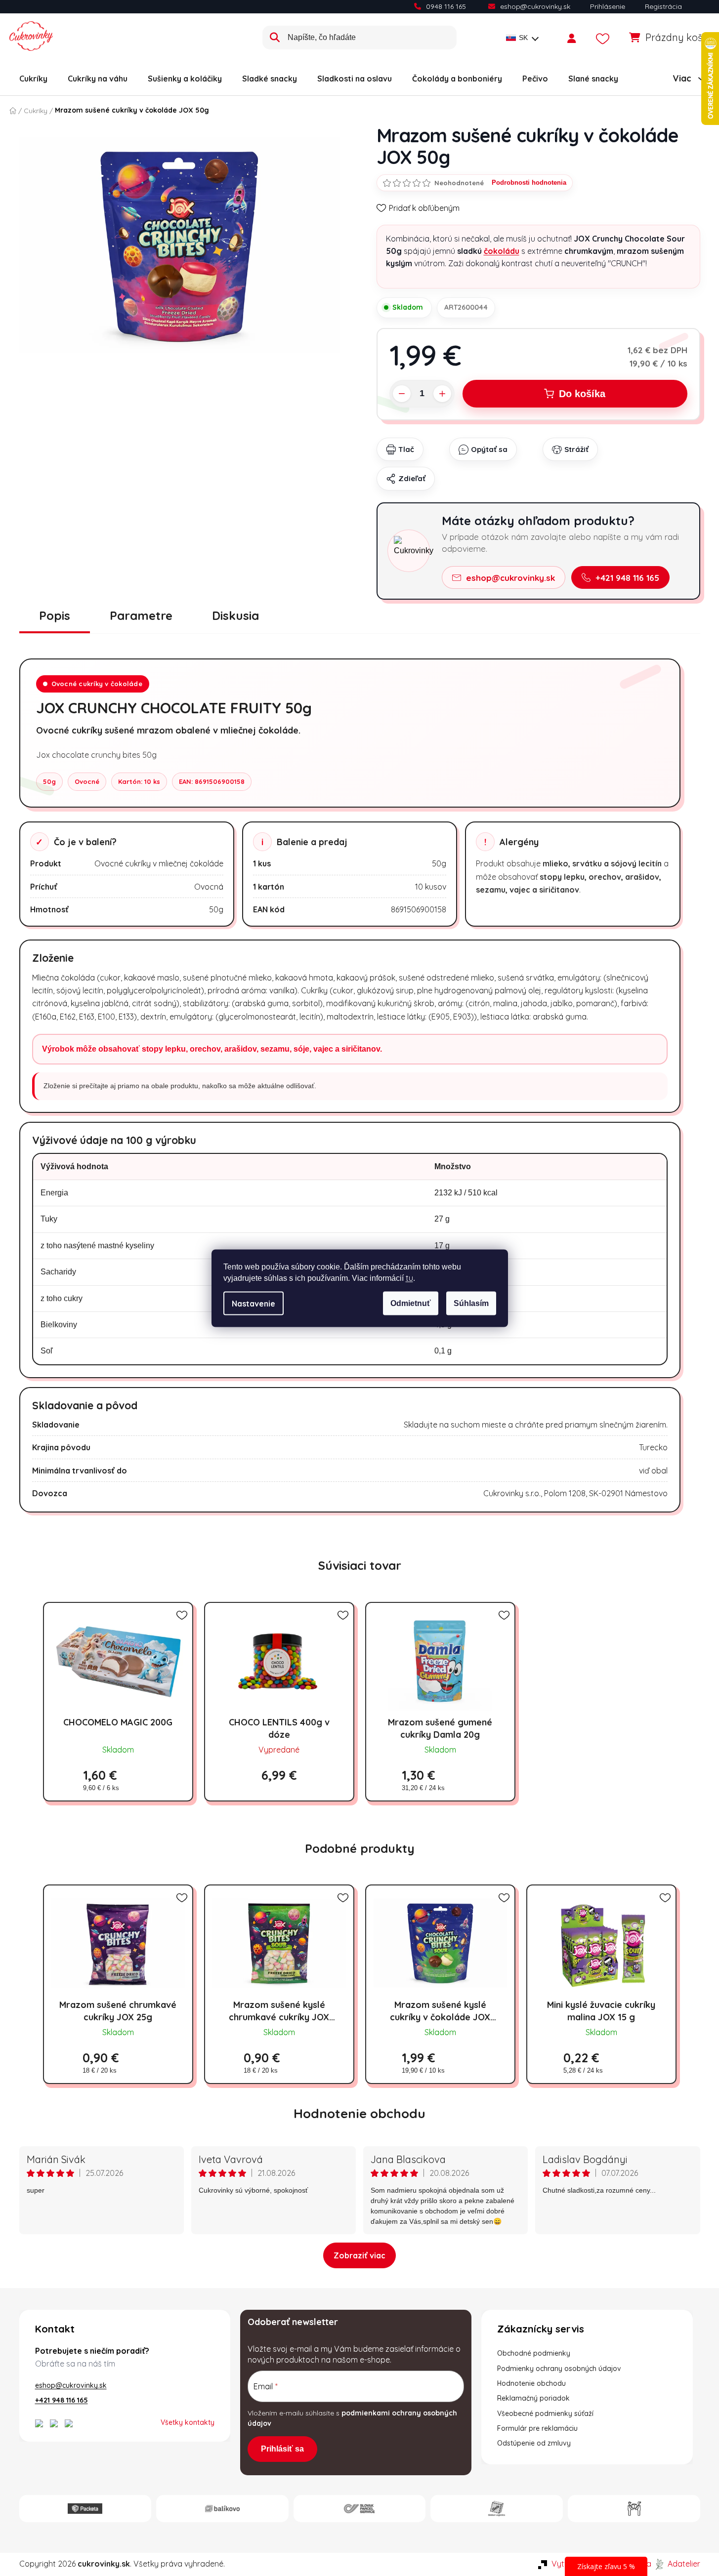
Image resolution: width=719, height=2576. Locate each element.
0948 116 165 (446, 6)
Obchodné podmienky (534, 2353)
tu (409, 1277)
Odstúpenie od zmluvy (534, 2443)
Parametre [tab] (141, 615)
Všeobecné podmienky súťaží (545, 2413)
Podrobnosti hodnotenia (529, 183)
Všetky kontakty (188, 2422)
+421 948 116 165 (627, 578)
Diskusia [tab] (235, 615)
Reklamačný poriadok (533, 2398)
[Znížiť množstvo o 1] (402, 394)
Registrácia (663, 6)
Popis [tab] (55, 615)
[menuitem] (33, 79)
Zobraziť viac (359, 2255)
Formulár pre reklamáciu (537, 2428)
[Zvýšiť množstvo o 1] (442, 394)
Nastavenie (254, 1303)
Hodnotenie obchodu (359, 2113)
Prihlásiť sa (282, 2449)
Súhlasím (471, 1303)
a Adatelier (673, 2564)
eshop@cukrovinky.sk (535, 6)
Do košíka (582, 394)
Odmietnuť (411, 1303)
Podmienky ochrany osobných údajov (559, 2369)
